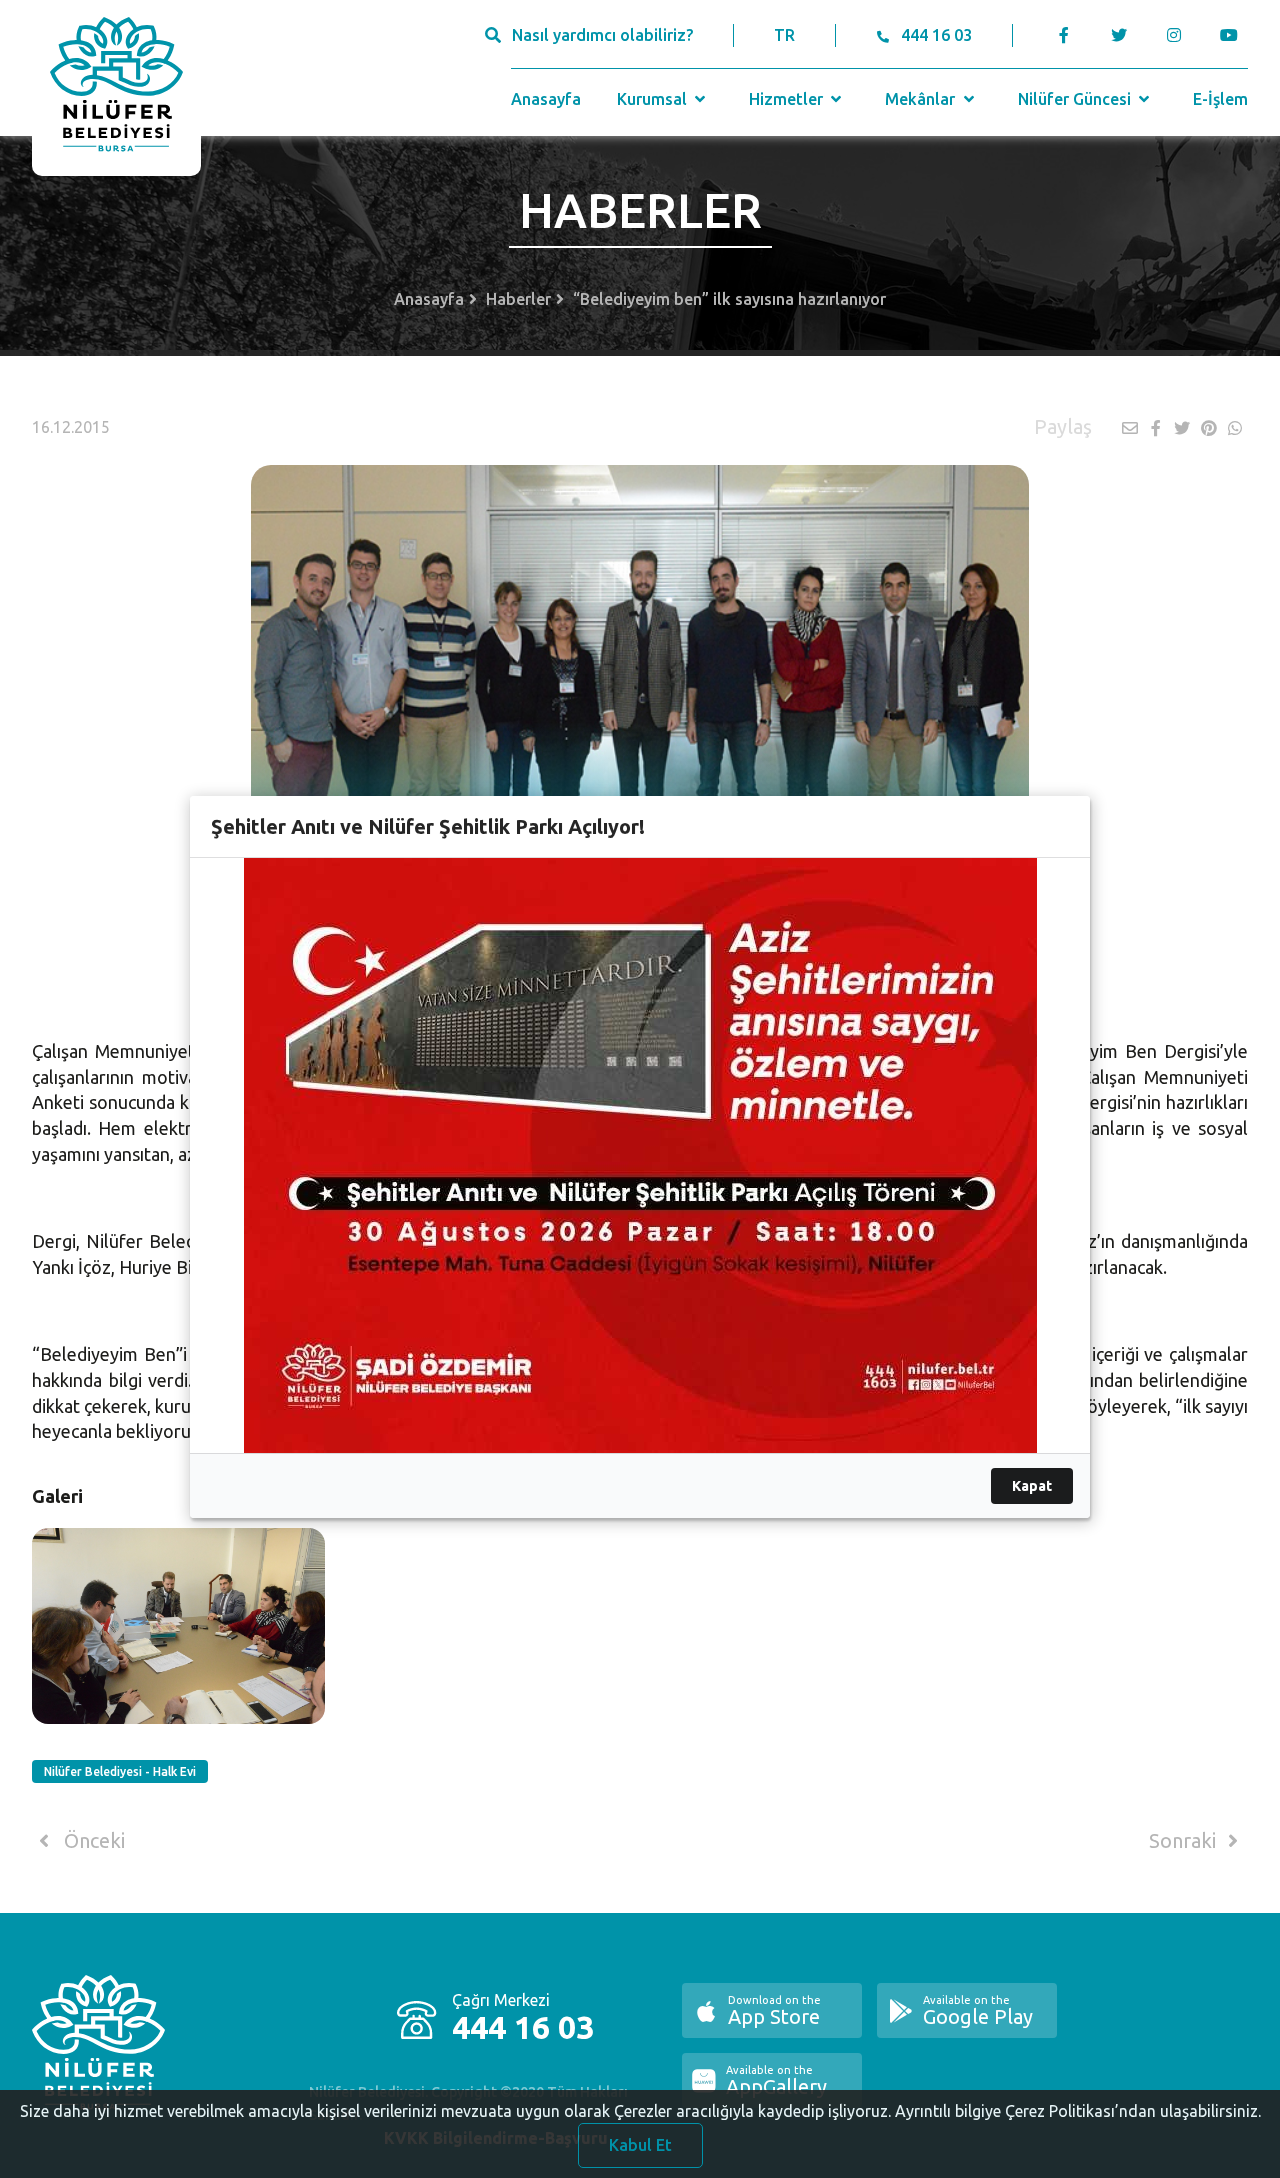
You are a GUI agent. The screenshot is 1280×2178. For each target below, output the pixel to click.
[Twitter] (1118, 35)
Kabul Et (640, 2145)
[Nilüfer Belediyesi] (116, 88)
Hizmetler (788, 99)
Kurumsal (654, 99)
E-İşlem (1220, 99)
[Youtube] (1233, 35)
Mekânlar (922, 99)
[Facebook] (1064, 35)
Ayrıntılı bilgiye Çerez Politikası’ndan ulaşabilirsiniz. (1078, 2111)
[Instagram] (1173, 35)
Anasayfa (546, 99)
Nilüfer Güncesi (1076, 99)
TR (784, 35)
